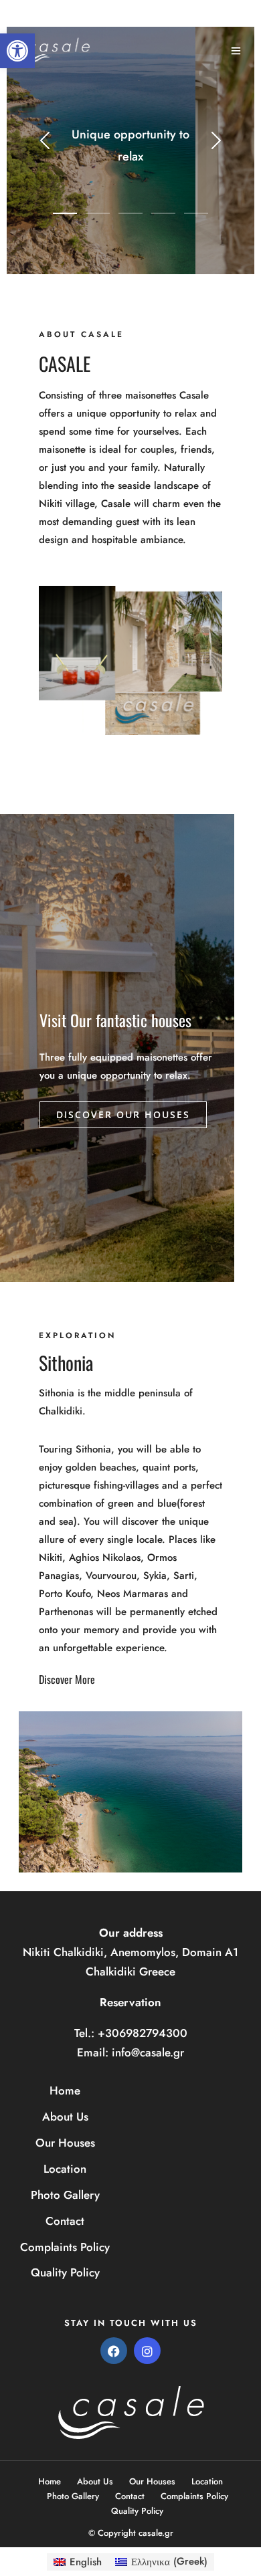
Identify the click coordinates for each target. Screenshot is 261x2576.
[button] (17, 51)
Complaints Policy (65, 2247)
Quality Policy (65, 2272)
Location (65, 2169)
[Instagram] (147, 2351)
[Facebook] (114, 2351)
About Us (65, 2117)
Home (65, 2090)
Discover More (67, 1679)
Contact (65, 2221)
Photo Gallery (65, 2195)
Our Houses (65, 2143)
